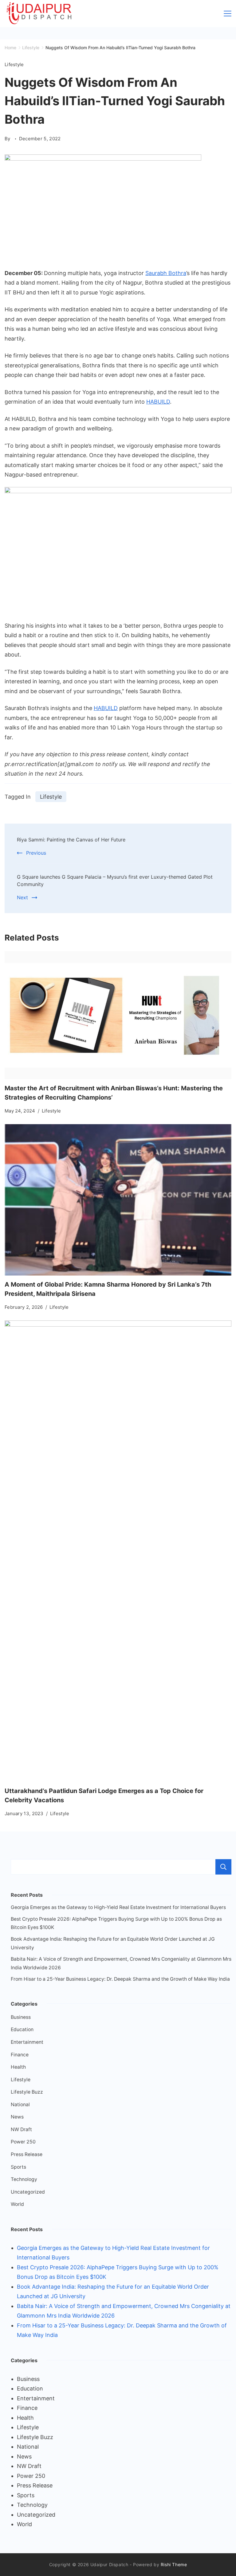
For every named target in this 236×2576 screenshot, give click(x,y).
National (20, 2105)
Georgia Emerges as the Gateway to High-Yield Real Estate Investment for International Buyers (118, 1907)
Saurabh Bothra (166, 273)
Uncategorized (28, 2192)
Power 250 (23, 2142)
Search (223, 1867)
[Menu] (228, 14)
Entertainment (27, 2042)
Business (21, 2017)
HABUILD (158, 402)
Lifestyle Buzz (27, 2092)
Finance (20, 2055)
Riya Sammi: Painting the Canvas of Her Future (71, 840)
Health (18, 2067)
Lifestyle (14, 64)
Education (22, 2029)
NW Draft (21, 2129)
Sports (18, 2167)
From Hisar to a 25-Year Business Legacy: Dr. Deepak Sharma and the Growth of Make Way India (120, 1979)
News (17, 2117)
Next (22, 897)
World (17, 2204)
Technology (24, 2179)
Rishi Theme (174, 2564)
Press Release (27, 2154)
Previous (36, 853)
